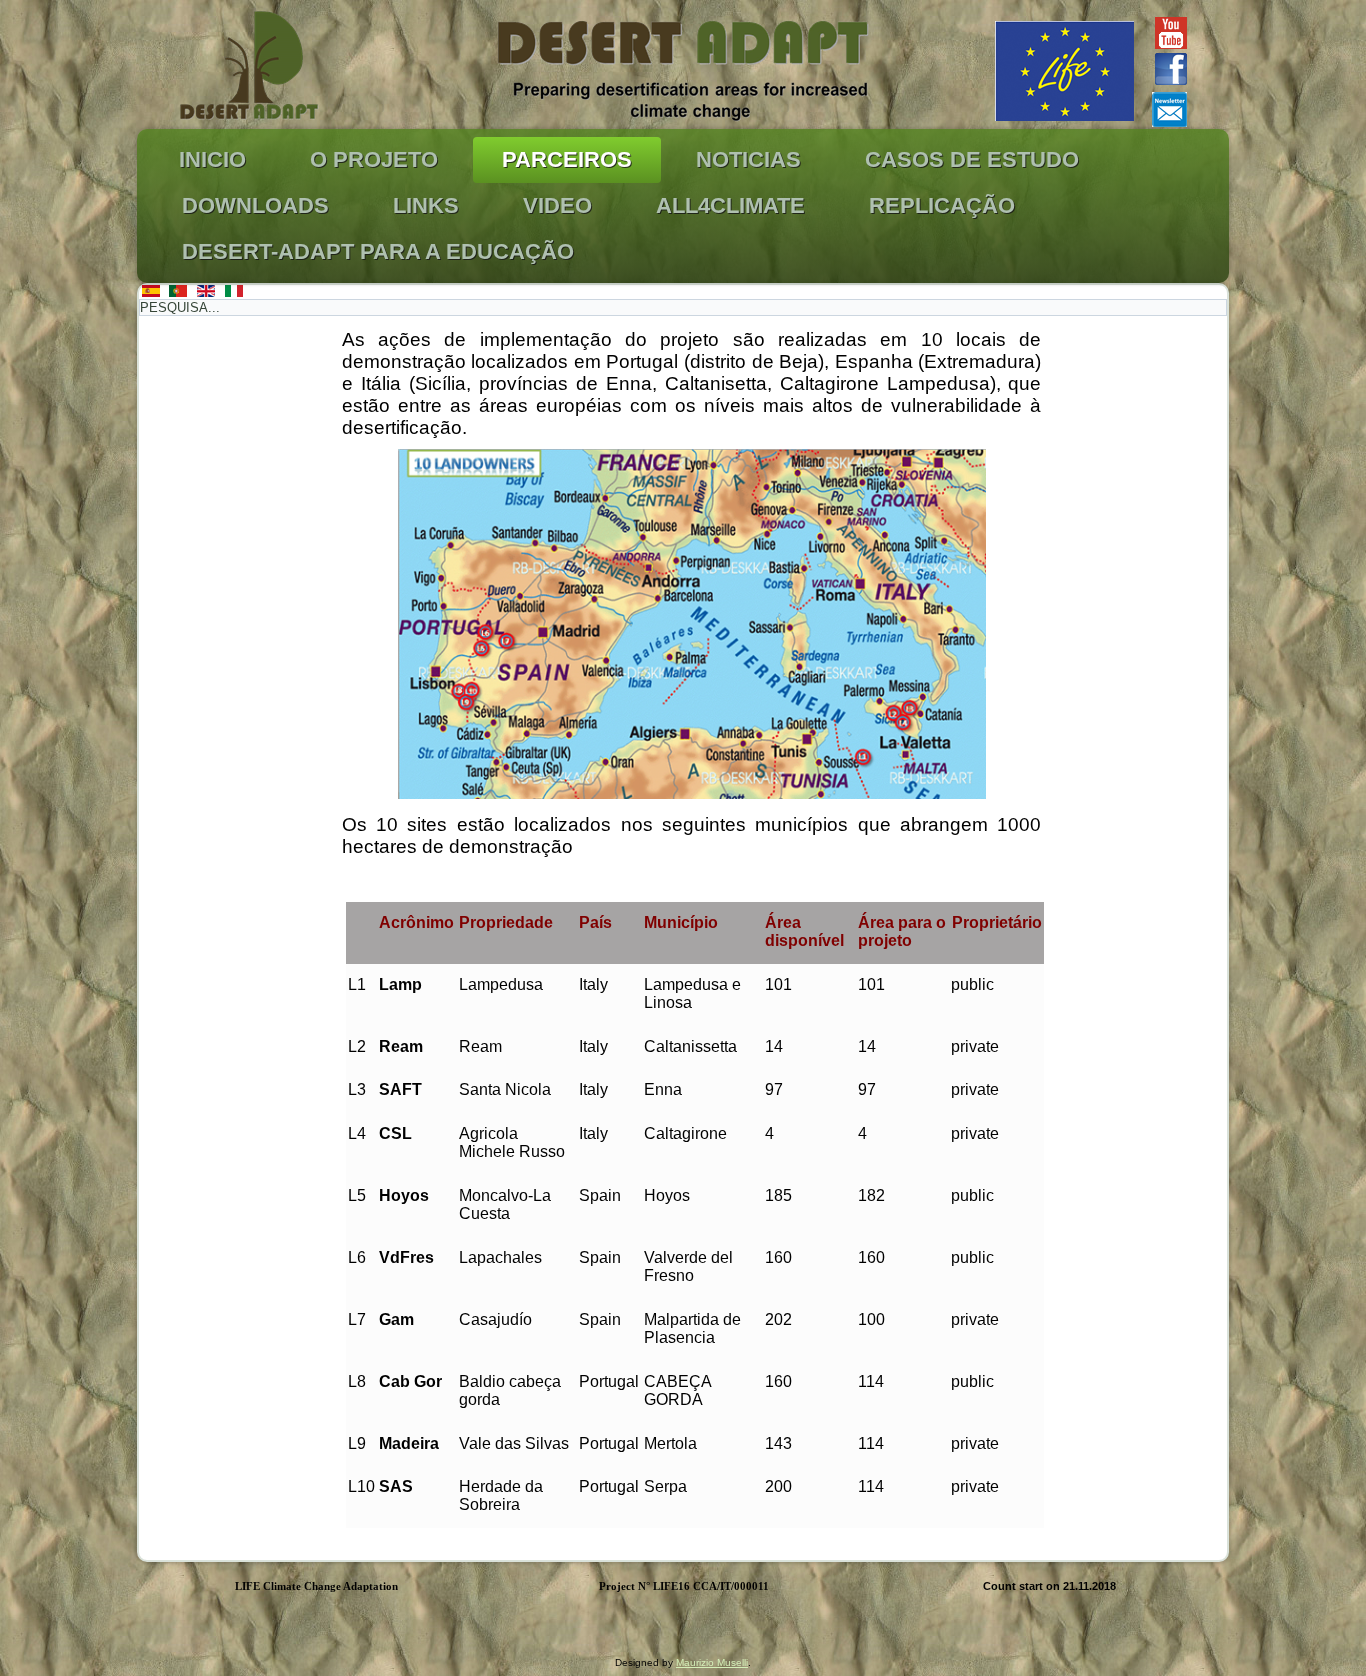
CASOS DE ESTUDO (972, 159)
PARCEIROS (567, 159)
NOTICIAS (748, 159)
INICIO (212, 159)
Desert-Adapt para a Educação (378, 251)
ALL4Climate (730, 205)
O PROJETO (374, 159)
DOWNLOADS (255, 205)
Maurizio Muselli (712, 1662)
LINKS (426, 205)
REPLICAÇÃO (942, 205)
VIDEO (557, 205)
